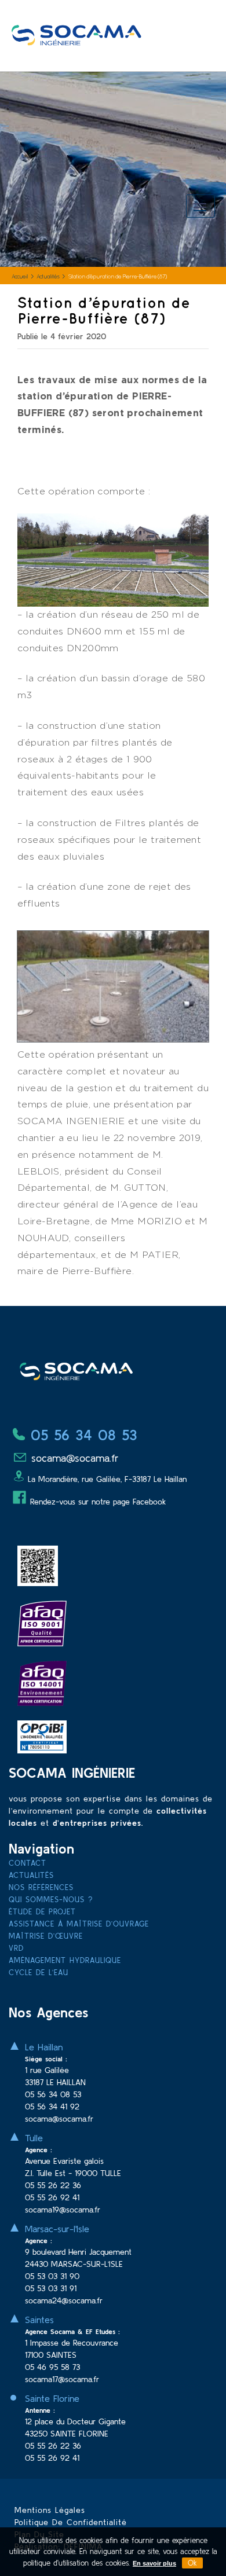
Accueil (20, 277)
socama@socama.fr (73, 1458)
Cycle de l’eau (39, 1973)
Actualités (48, 277)
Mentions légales (50, 2510)
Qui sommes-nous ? (51, 1900)
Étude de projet (42, 1912)
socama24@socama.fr (64, 2300)
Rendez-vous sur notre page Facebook (98, 1502)
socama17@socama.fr (62, 2379)
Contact (28, 1863)
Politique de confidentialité (71, 2522)
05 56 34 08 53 (81, 1435)
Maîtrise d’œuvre (46, 1936)
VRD (16, 1948)
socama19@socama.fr (63, 2210)
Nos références (41, 1887)
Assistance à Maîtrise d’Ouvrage (79, 1924)
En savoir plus (154, 2563)
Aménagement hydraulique (65, 1960)
